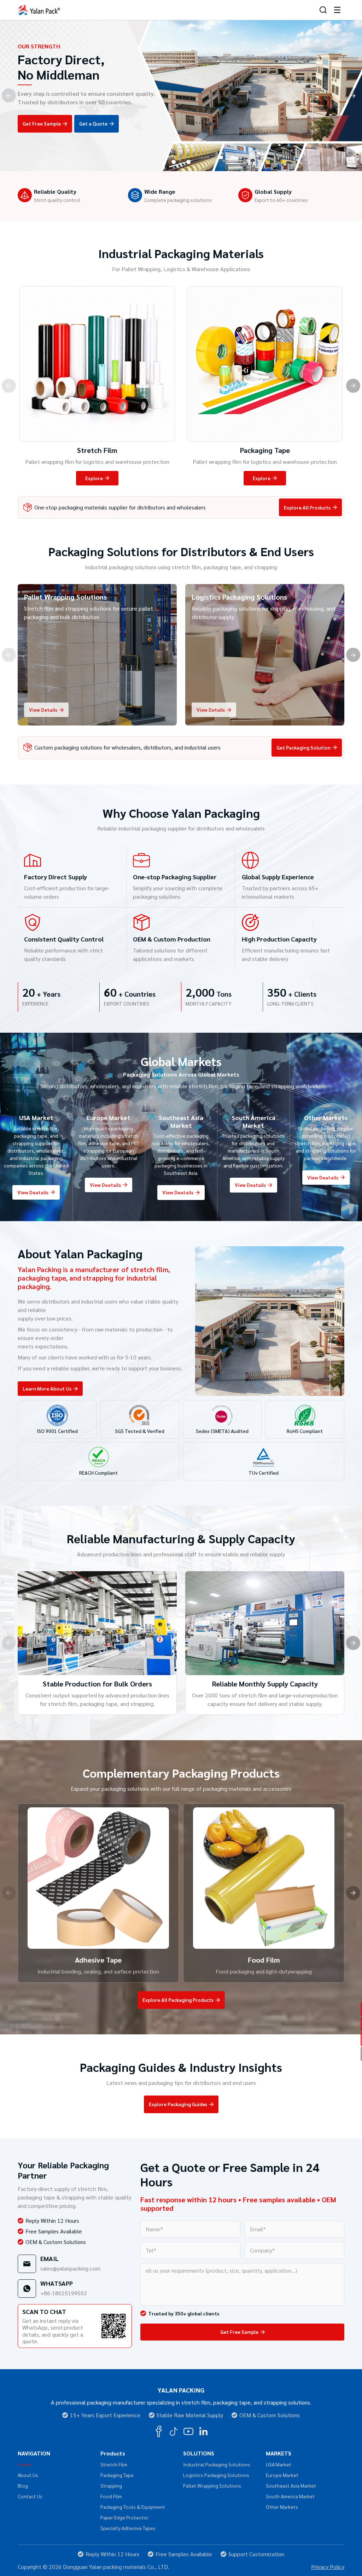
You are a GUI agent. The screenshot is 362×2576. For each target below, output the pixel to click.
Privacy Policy (328, 2567)
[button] (174, 162)
